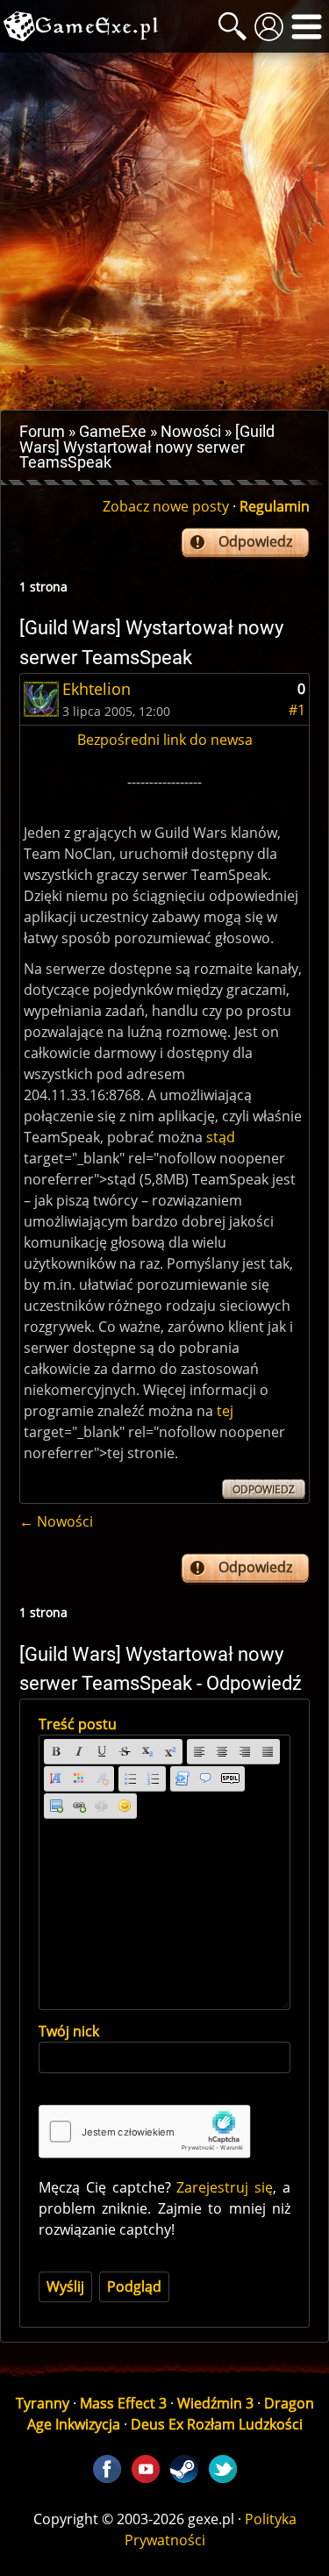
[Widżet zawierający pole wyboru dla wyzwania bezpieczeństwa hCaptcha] (145, 2132)
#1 (297, 710)
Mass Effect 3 (123, 2403)
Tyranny (43, 2403)
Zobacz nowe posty (166, 506)
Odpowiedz (255, 541)
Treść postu (78, 1724)
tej (225, 1411)
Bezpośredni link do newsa (165, 740)
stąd (221, 1137)
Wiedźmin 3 (215, 2403)
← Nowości (56, 1521)
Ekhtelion (97, 689)
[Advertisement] (164, 231)
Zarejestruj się (225, 2187)
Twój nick (69, 2031)
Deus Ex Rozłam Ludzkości (217, 2424)
